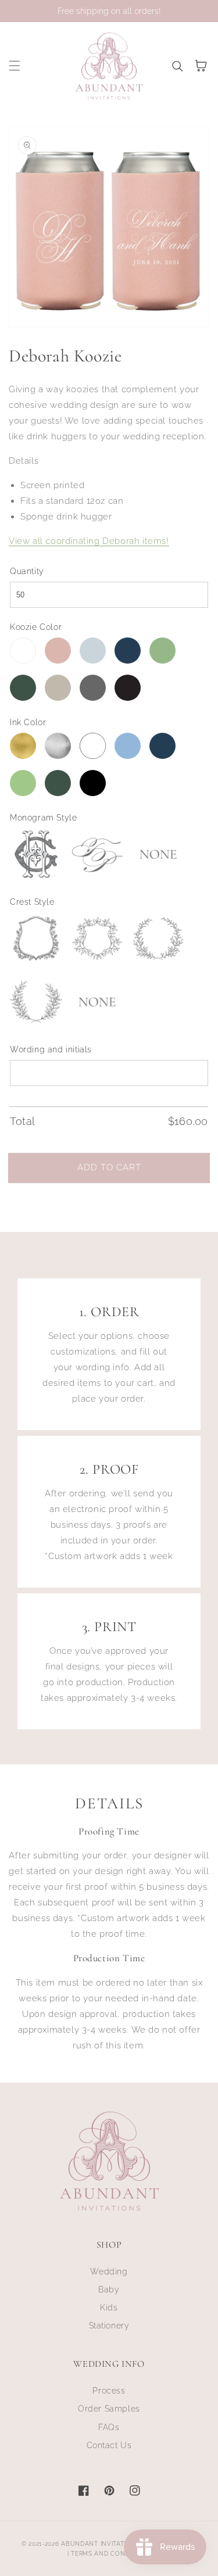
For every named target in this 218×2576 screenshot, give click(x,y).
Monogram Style (43, 818)
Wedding (109, 2272)
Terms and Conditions (111, 2554)
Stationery (109, 2326)
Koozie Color (36, 627)
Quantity (27, 571)
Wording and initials (51, 1049)
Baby (109, 2290)
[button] (15, 66)
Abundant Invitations (100, 2544)
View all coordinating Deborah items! (89, 541)
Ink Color (28, 722)
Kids (109, 2308)
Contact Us (109, 2445)
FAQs (109, 2427)
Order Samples (109, 2409)
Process (109, 2391)
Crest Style (32, 902)
